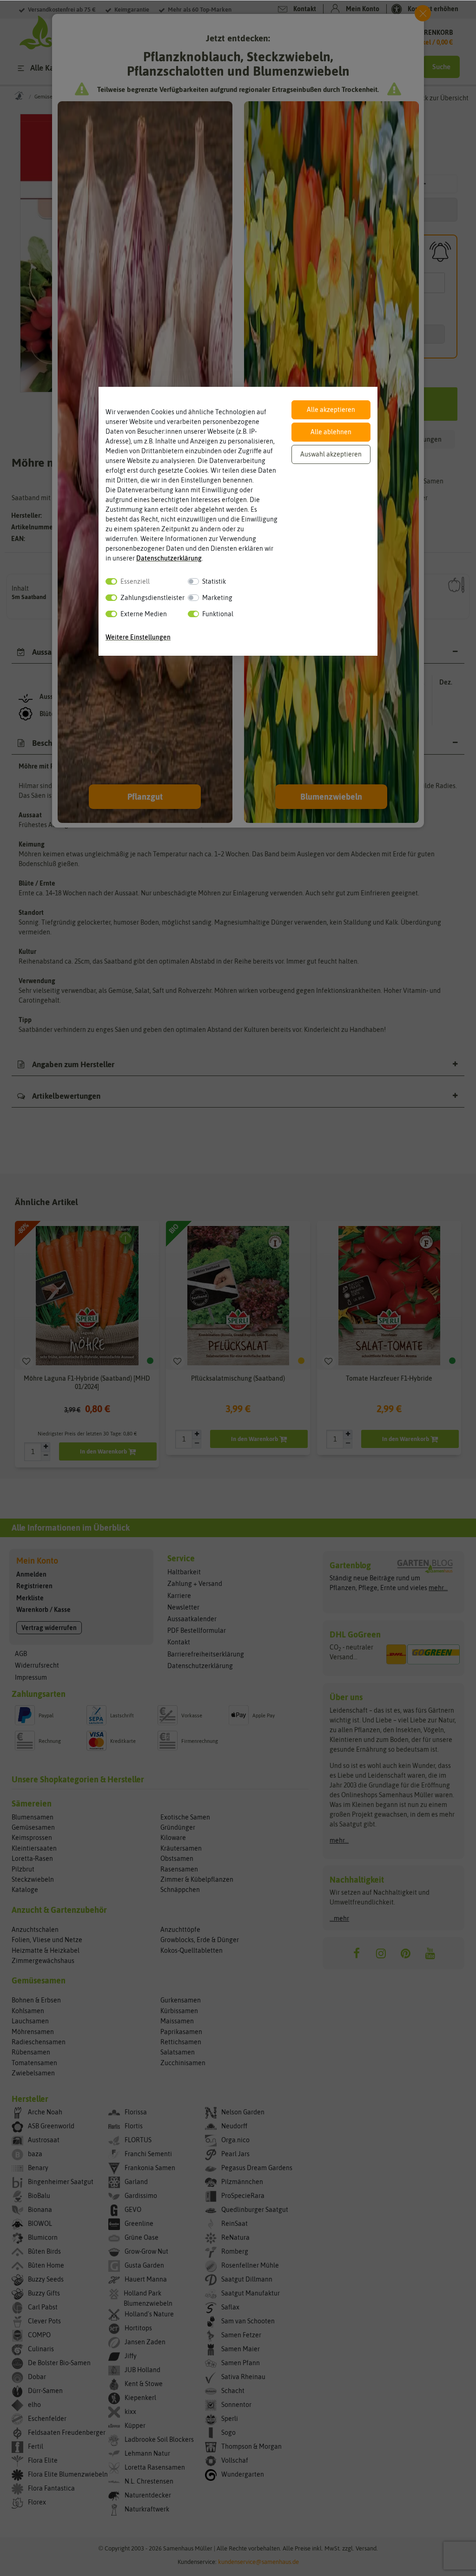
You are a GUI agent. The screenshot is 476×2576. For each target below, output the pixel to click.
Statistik (214, 581)
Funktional (218, 614)
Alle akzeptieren (331, 410)
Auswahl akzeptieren (331, 454)
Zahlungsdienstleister (152, 598)
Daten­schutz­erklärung (169, 558)
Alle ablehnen (331, 432)
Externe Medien (144, 614)
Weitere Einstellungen (138, 637)
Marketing (217, 598)
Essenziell (135, 581)
